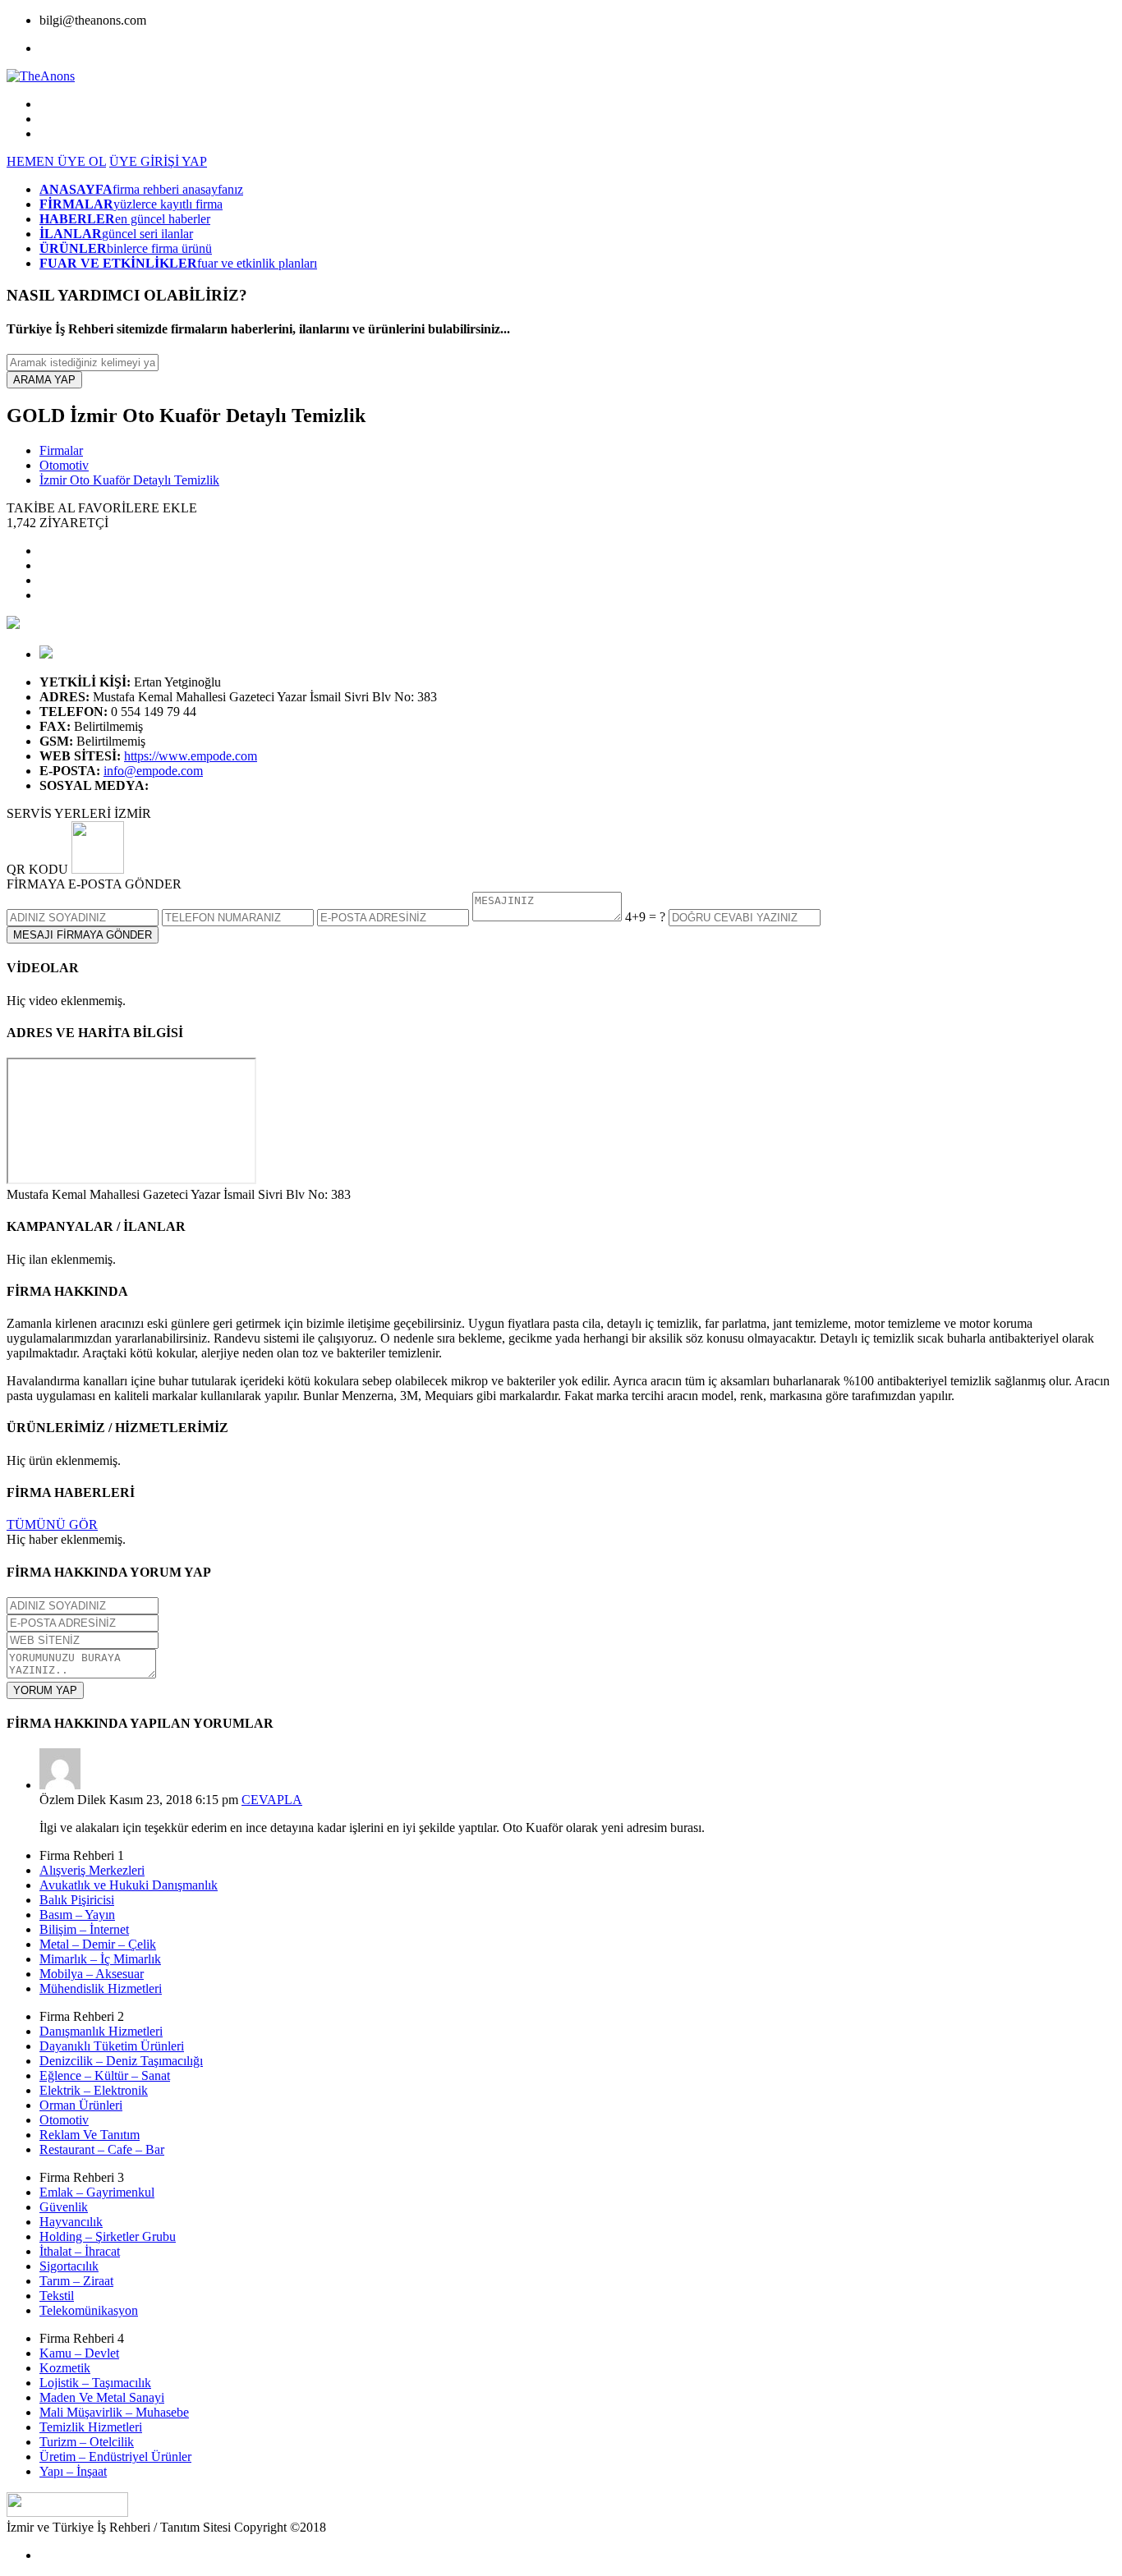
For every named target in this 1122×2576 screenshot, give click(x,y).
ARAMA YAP (44, 380)
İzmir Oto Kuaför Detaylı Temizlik (129, 480)
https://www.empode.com (191, 756)
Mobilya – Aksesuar (92, 1974)
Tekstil (57, 2296)
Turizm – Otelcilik (87, 2442)
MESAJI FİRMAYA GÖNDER (83, 935)
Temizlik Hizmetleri (91, 2427)
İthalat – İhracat (80, 2251)
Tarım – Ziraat (76, 2281)
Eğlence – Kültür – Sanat (105, 2075)
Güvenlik (64, 2207)
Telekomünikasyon (89, 2310)
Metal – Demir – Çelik (98, 1944)
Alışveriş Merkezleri (92, 1870)
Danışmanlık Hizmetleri (101, 2031)
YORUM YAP (45, 1690)
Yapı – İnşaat (73, 2471)
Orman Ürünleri (81, 2105)
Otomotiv (64, 465)
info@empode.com (153, 771)
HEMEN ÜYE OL (56, 161)
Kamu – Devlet (79, 2353)
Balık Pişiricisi (77, 1900)
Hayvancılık (71, 2222)
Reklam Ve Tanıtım (90, 2135)
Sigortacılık (69, 2266)
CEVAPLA (272, 1800)
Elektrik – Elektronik (94, 2090)
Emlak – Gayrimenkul (97, 2192)
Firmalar (61, 450)
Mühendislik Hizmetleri (101, 1988)
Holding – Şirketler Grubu (108, 2236)
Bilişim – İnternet (84, 1929)
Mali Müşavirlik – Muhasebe (114, 2412)
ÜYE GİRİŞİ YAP (158, 161)
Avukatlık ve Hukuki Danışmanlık (129, 1885)
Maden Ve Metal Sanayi (102, 2397)
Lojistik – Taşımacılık (95, 2383)
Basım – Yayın (77, 1915)
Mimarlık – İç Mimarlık (100, 1959)
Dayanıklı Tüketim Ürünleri (112, 2046)
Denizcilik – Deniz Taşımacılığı (121, 2061)
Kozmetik (65, 2368)
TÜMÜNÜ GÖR (52, 1524)
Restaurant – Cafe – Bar (102, 2149)
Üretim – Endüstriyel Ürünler (115, 2457)
